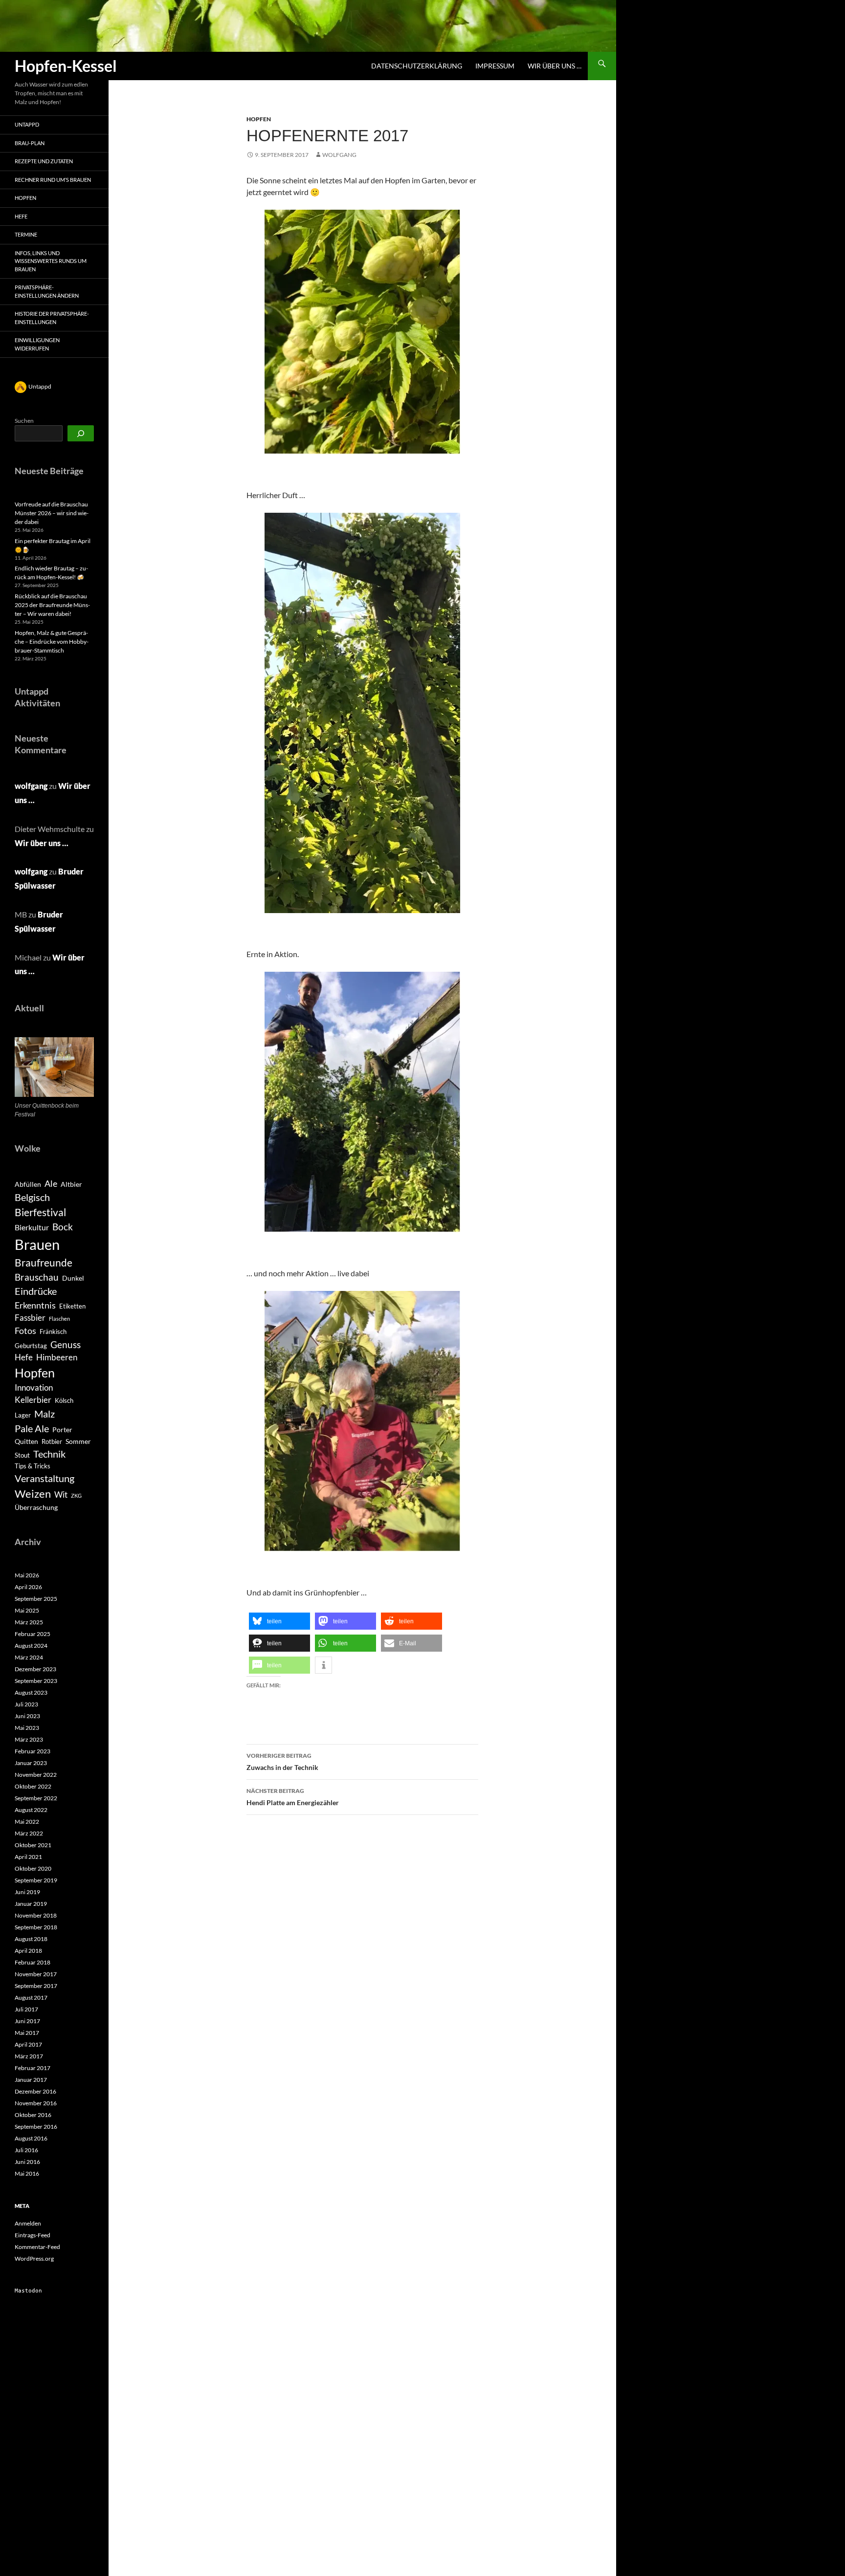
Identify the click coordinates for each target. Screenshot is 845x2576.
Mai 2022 (27, 1822)
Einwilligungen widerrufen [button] (37, 344)
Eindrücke (36, 1291)
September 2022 (36, 1798)
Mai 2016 (27, 2173)
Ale (51, 1184)
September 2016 (36, 2127)
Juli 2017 (26, 2009)
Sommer (78, 1441)
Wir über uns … (555, 66)
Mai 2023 (27, 1728)
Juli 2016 (26, 2150)
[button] (279, 1621)
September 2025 (36, 1599)
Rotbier (52, 1441)
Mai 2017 (27, 2033)
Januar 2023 (31, 1763)
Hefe (21, 216)
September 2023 (36, 1681)
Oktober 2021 (33, 1845)
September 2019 (36, 1880)
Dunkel (73, 1278)
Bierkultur (32, 1227)
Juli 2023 (26, 1704)
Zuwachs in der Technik (282, 1762)
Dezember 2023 (35, 1669)
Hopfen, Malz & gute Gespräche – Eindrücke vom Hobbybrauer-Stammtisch (52, 642)
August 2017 (31, 1997)
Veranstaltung (44, 1478)
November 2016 (36, 2103)
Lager (23, 1415)
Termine (26, 234)
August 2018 (31, 1939)
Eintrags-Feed (33, 2235)
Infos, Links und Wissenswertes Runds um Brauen (51, 261)
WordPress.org (34, 2259)
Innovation (34, 1388)
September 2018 (36, 1927)
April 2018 (28, 1951)
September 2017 (36, 1986)
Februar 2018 (33, 1962)
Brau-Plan (30, 143)
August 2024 (31, 1646)
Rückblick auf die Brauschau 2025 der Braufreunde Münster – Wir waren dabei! (52, 605)
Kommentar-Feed (37, 2247)
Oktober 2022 (33, 1786)
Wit (61, 1495)
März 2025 (29, 1622)
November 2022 (36, 1775)
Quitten (26, 1441)
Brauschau (37, 1277)
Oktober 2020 (33, 1868)
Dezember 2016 (35, 2091)
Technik (49, 1454)
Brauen (37, 1244)
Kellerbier (33, 1400)
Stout (22, 1455)
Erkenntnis (35, 1305)
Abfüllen (28, 1184)
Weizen (33, 1494)
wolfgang (339, 155)
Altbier (71, 1184)
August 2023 (31, 1692)
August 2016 (31, 2138)
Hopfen (259, 119)
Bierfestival (40, 1212)
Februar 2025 (33, 1634)
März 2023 (29, 1739)
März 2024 (29, 1657)
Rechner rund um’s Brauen (53, 180)
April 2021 (28, 1857)
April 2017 (28, 2044)
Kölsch (64, 1400)
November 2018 (36, 1915)
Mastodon (28, 2291)
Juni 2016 (27, 2162)
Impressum (495, 66)
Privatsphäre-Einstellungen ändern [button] (47, 291)
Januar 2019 (31, 1904)
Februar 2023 (33, 1751)
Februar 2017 (33, 2068)
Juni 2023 (27, 1716)
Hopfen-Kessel (66, 66)
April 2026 (28, 1587)
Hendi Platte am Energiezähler (293, 1797)
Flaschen (59, 1319)
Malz (44, 1414)
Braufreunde (44, 1263)
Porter (62, 1430)
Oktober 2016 (33, 2115)
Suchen (24, 421)
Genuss (66, 1344)
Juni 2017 (27, 2021)
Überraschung (36, 1507)
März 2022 (29, 1833)
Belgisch (32, 1197)
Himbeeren (57, 1357)
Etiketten (72, 1306)
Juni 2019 (27, 1892)
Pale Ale (32, 1428)
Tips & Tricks (33, 1466)
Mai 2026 (27, 1575)
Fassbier (30, 1318)
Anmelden (28, 2223)
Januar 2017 (31, 2080)
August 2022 (31, 1810)
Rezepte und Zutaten (44, 161)
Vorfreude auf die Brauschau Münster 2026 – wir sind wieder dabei (52, 513)
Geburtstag (31, 1346)
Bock (63, 1227)
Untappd (27, 124)
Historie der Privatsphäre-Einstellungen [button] (52, 318)
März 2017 (29, 2056)
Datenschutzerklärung (417, 66)
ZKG (76, 1495)
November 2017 (36, 1974)
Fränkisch (53, 1332)
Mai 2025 (27, 1610)
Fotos (25, 1331)
